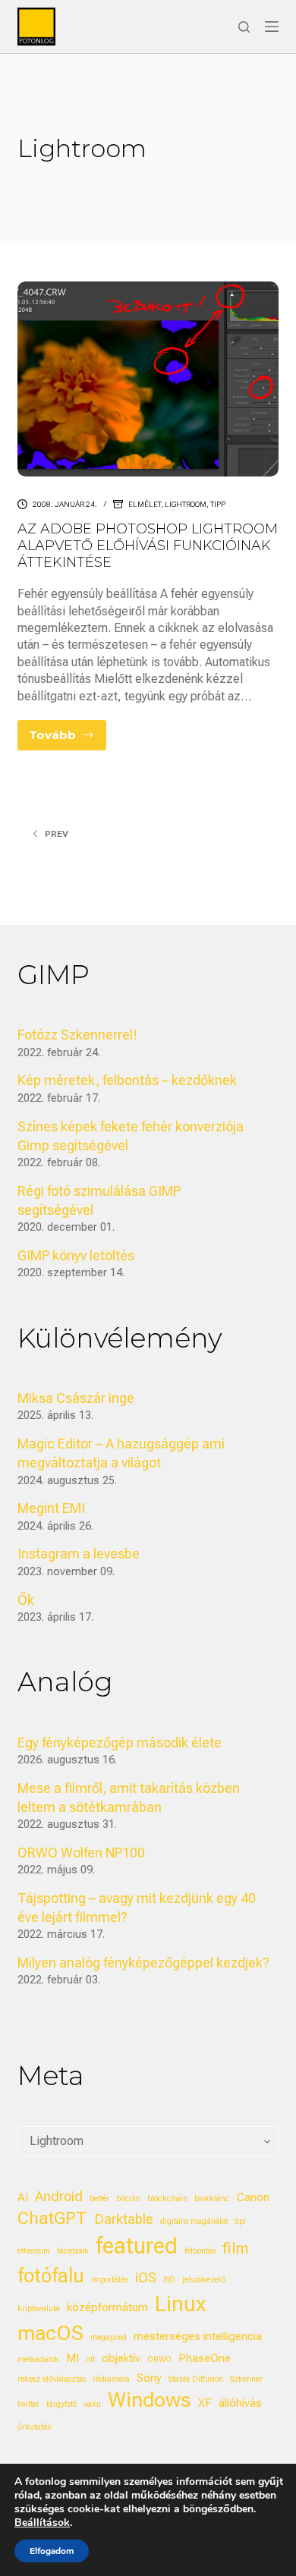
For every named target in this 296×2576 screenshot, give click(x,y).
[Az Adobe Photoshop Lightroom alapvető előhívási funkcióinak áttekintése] (148, 379)
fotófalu (51, 2276)
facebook (73, 2251)
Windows (150, 2400)
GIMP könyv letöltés (76, 1255)
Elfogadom (52, 2551)
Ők (26, 1600)
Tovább (68, 739)
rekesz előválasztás (52, 2379)
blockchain (167, 2199)
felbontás (200, 2251)
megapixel (109, 2337)
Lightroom (186, 504)
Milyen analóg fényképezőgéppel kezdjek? (143, 1963)
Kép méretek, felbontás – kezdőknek (127, 1080)
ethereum (34, 2251)
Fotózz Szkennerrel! (77, 1035)
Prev (57, 834)
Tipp (218, 504)
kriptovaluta (39, 2309)
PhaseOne (205, 2358)
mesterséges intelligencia (198, 2336)
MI (72, 2358)
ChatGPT (52, 2218)
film (235, 2248)
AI (23, 2197)
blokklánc (212, 2199)
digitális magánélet (194, 2221)
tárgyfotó (61, 2404)
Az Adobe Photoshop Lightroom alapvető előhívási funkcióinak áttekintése (148, 545)
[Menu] (272, 27)
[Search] (244, 27)
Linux (181, 2304)
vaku (92, 2404)
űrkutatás (34, 2427)
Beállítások (42, 2523)
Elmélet (145, 504)
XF (205, 2403)
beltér (99, 2199)
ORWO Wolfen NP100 (81, 1853)
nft (90, 2359)
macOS (50, 2333)
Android (59, 2196)
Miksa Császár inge (76, 1398)
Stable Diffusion (196, 2379)
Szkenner (246, 2379)
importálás (110, 2280)
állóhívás (240, 2403)
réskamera (111, 2379)
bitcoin (128, 2199)
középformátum (107, 2307)
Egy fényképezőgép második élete (120, 1742)
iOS (146, 2277)
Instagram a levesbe (79, 1554)
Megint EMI (51, 1508)
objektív (121, 2358)
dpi (240, 2221)
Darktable (124, 2219)
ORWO (159, 2359)
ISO (169, 2280)
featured (137, 2246)
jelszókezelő (204, 2280)
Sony (149, 2378)
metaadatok (38, 2359)
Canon (253, 2197)
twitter (28, 2404)
